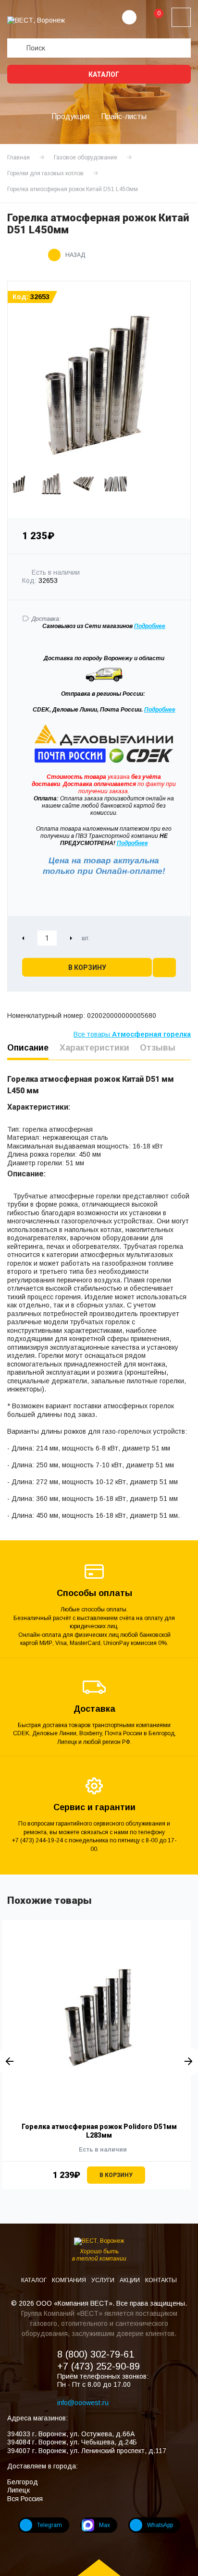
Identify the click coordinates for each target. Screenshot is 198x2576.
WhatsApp (160, 2525)
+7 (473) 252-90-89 (99, 2366)
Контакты (161, 2280)
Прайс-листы (124, 116)
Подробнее (160, 710)
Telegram (49, 2525)
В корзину (87, 968)
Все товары (132, 1034)
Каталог (103, 74)
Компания (70, 2280)
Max (105, 2525)
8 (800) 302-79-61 (96, 2354)
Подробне (148, 626)
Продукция (70, 116)
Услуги (104, 2280)
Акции (130, 2280)
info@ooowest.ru (83, 2403)
